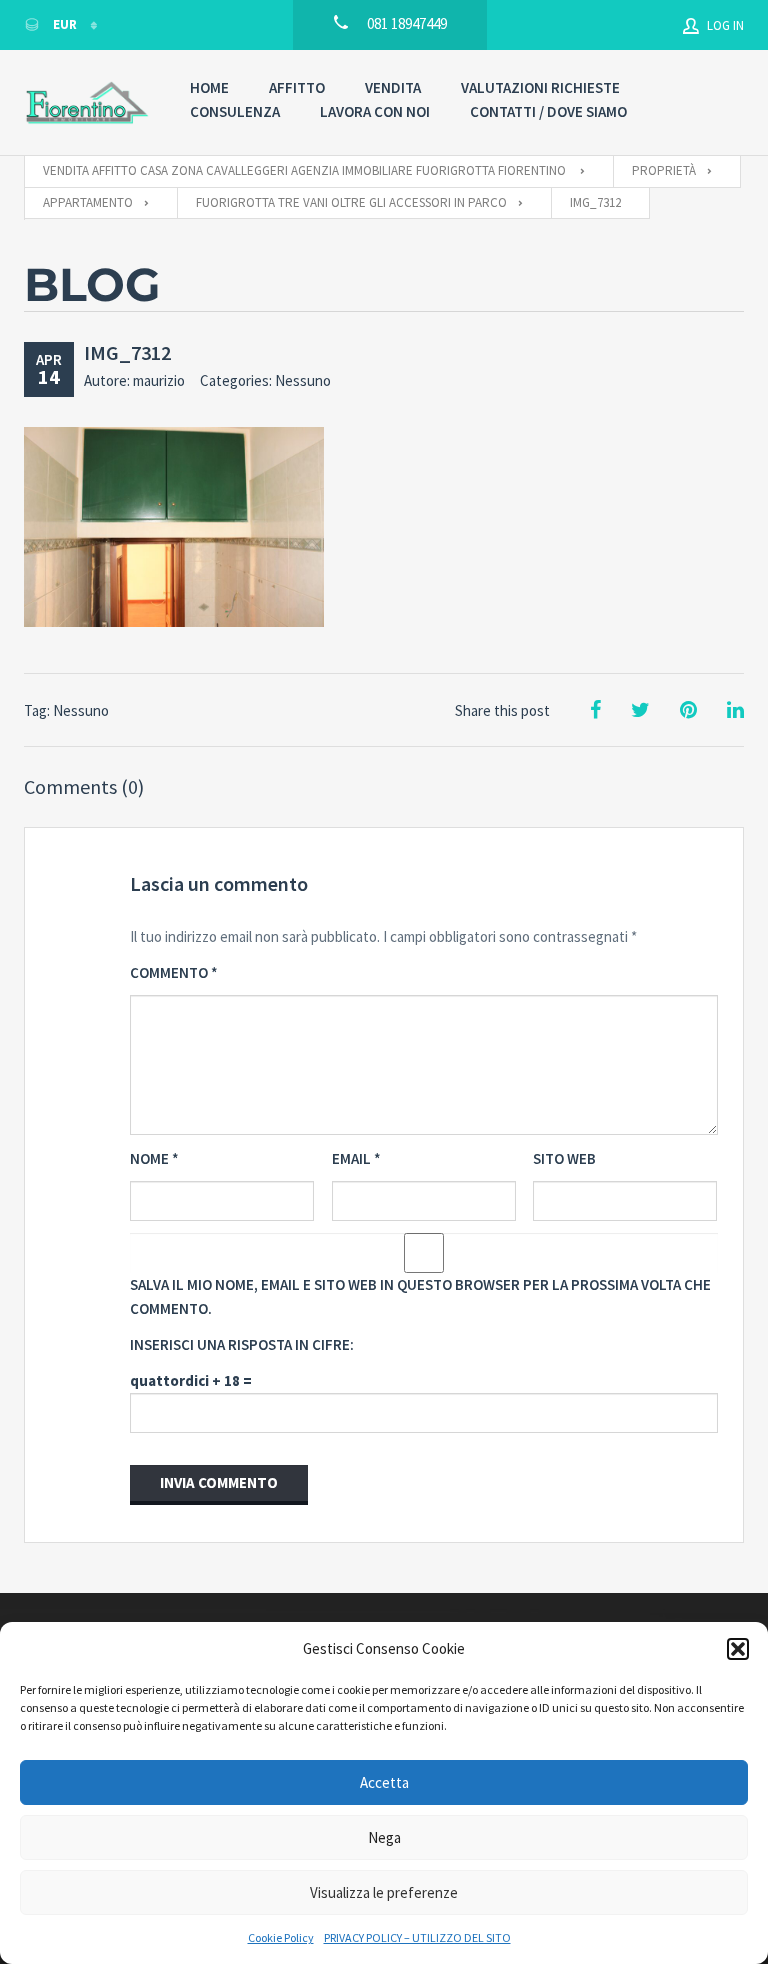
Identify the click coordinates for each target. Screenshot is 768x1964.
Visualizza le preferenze (384, 1892)
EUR (65, 24)
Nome (154, 1158)
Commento (174, 972)
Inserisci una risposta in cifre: (242, 1344)
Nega (384, 1837)
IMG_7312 (127, 352)
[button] (738, 1649)
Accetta (384, 1782)
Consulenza (235, 111)
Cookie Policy (281, 1937)
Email (356, 1158)
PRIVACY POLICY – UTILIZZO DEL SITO (417, 1937)
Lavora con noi (375, 111)
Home (209, 87)
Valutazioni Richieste (540, 87)
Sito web (564, 1158)
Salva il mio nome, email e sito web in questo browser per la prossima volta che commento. (420, 1296)
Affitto (297, 87)
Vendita (393, 87)
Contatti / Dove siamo (548, 111)
